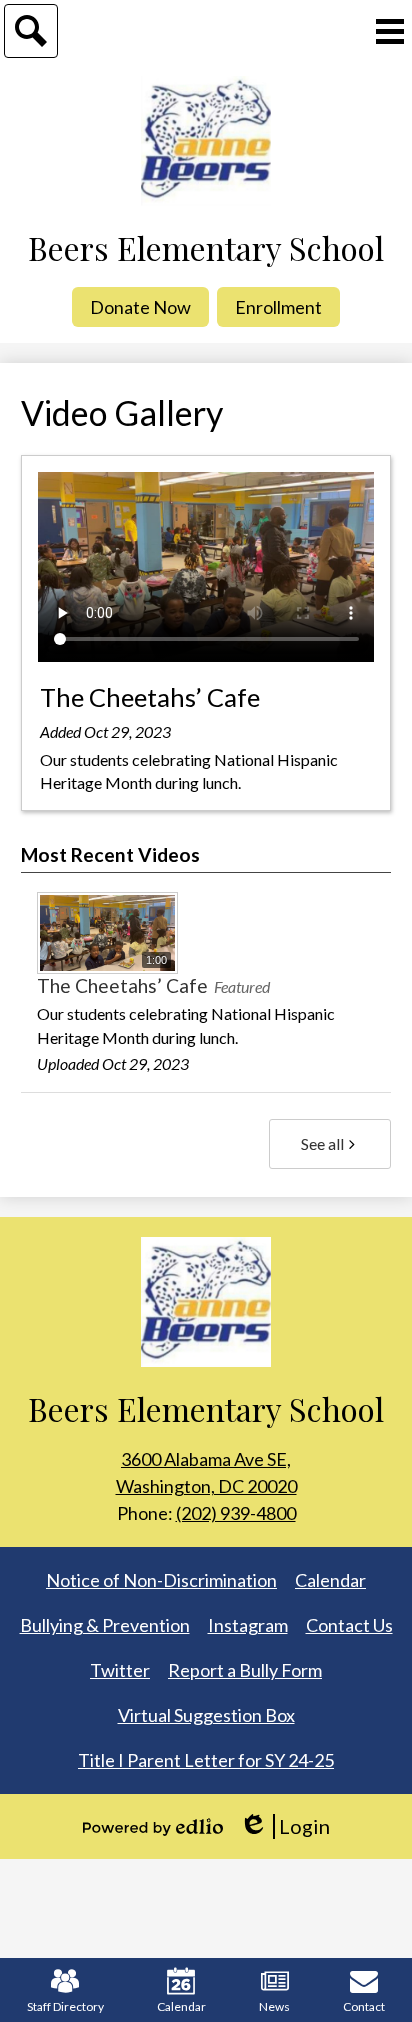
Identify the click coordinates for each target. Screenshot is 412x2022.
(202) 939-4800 (236, 1513)
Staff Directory (65, 2006)
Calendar (181, 2006)
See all (322, 1143)
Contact (364, 2006)
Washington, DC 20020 (206, 1472)
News (274, 2006)
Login (284, 1826)
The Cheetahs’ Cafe (150, 697)
